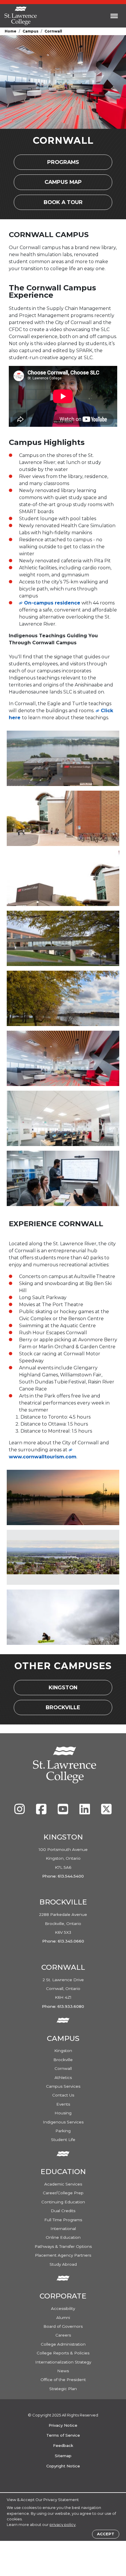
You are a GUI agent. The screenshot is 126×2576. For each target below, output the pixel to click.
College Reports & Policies (63, 2353)
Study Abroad (63, 2264)
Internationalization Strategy (63, 2362)
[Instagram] (20, 1812)
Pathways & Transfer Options (63, 2246)
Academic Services (63, 2184)
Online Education (63, 2237)
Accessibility (63, 2308)
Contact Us (63, 2095)
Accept (106, 2534)
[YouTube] (64, 1812)
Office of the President (63, 2380)
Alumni (63, 2318)
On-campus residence (52, 603)
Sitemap (63, 2456)
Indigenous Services (63, 2122)
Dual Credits (63, 2211)
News (63, 2371)
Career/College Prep (63, 2193)
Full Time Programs (63, 2220)
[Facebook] (42, 1812)
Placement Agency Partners (63, 2255)
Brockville (68, 1709)
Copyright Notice (63, 2466)
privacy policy (63, 2525)
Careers (63, 2335)
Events (63, 2104)
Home (11, 31)
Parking (63, 2131)
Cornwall (63, 2068)
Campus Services (63, 2086)
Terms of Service (63, 2435)
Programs (68, 164)
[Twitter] (106, 1812)
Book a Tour (70, 204)
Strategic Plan (63, 2389)
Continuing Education (63, 2202)
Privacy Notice (63, 2425)
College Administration (63, 2344)
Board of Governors (63, 2326)
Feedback (63, 2445)
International (63, 2229)
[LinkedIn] (85, 1812)
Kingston (68, 1689)
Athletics (63, 2077)
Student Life (63, 2140)
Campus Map (71, 184)
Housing (63, 2113)
